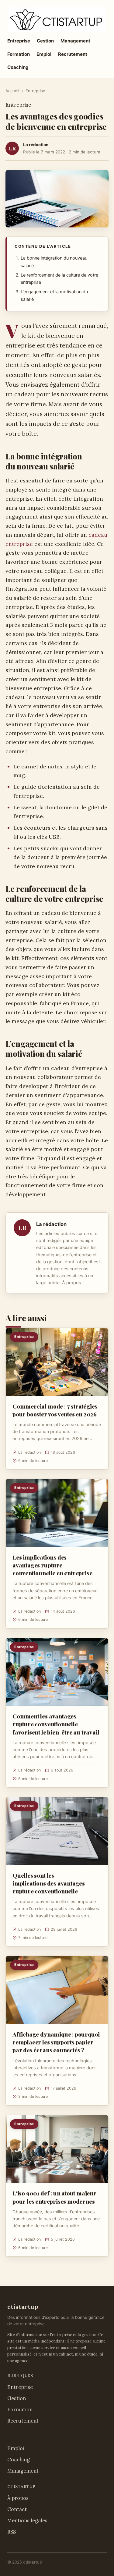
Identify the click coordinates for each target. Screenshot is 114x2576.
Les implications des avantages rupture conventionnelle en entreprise (52, 1565)
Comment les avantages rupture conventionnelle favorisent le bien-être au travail (56, 1724)
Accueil (12, 91)
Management (75, 41)
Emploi (44, 54)
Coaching (18, 67)
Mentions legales (27, 2521)
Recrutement (73, 54)
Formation (19, 54)
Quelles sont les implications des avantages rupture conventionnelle (49, 1883)
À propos (72, 1283)
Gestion (45, 41)
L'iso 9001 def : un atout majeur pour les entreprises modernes (54, 2197)
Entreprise (19, 41)
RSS (12, 2532)
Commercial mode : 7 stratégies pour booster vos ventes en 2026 (55, 1410)
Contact (17, 2509)
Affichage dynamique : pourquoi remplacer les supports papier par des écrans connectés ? (56, 2042)
